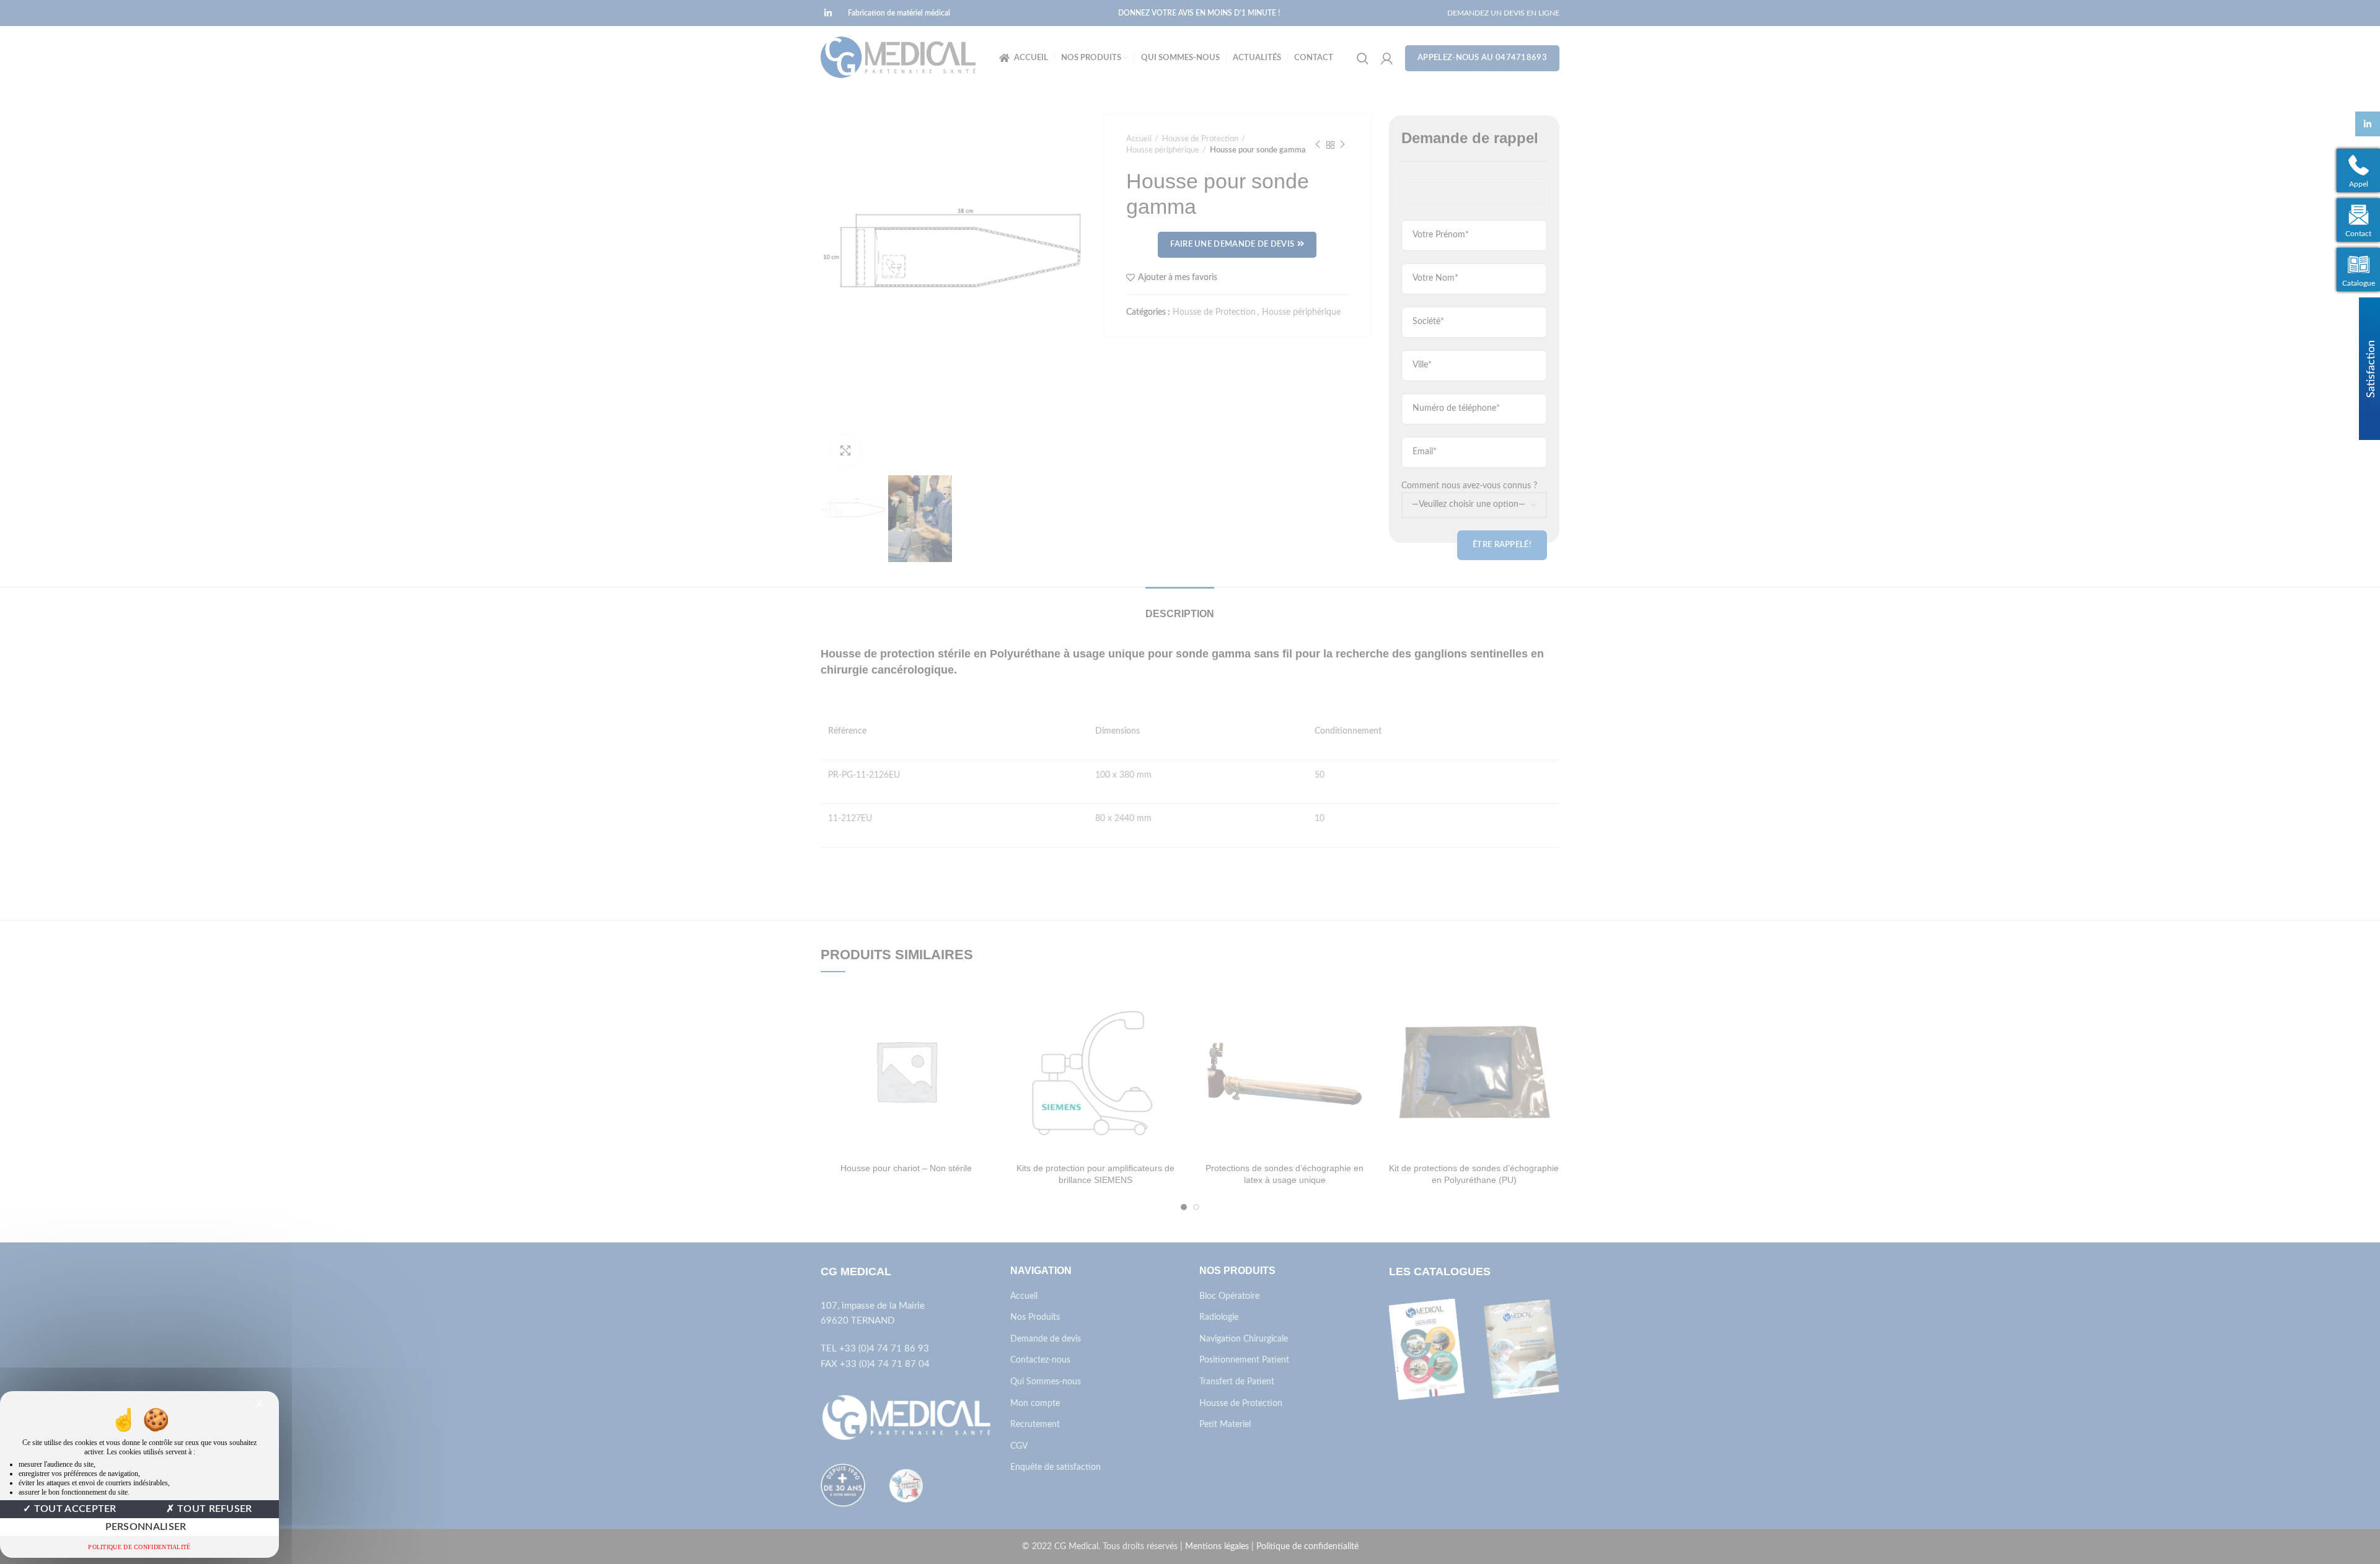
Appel (2359, 184)
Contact (2358, 234)
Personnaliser (146, 1527)
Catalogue (2359, 283)
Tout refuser (214, 1509)
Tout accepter (74, 1509)
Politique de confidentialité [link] (139, 1547)
